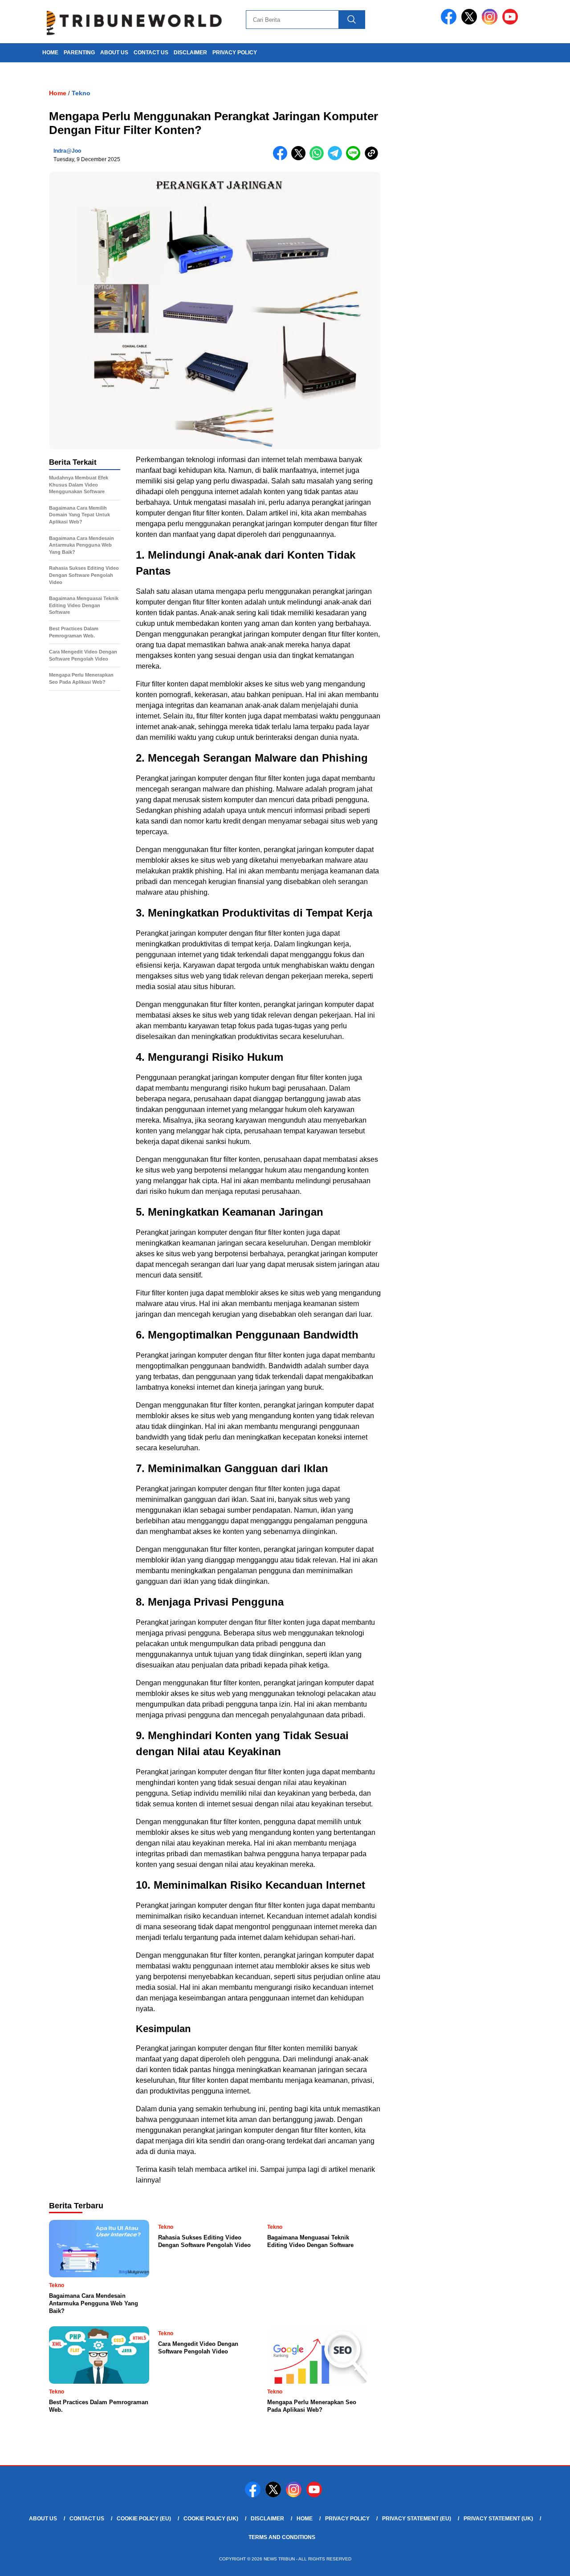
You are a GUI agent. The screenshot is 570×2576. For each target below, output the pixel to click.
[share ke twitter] (300, 158)
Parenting (79, 53)
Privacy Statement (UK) (498, 2519)
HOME (50, 53)
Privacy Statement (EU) (417, 2519)
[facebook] (450, 22)
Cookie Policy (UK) (211, 2519)
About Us (114, 53)
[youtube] (512, 22)
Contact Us (151, 53)
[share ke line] (355, 158)
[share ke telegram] (337, 158)
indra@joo (67, 151)
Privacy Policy (235, 53)
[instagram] (491, 22)
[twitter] (471, 22)
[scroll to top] (546, 2562)
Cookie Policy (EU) (144, 2519)
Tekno (81, 93)
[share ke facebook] (282, 158)
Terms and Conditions (282, 2537)
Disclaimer (190, 53)
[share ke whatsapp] (319, 158)
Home (305, 2519)
